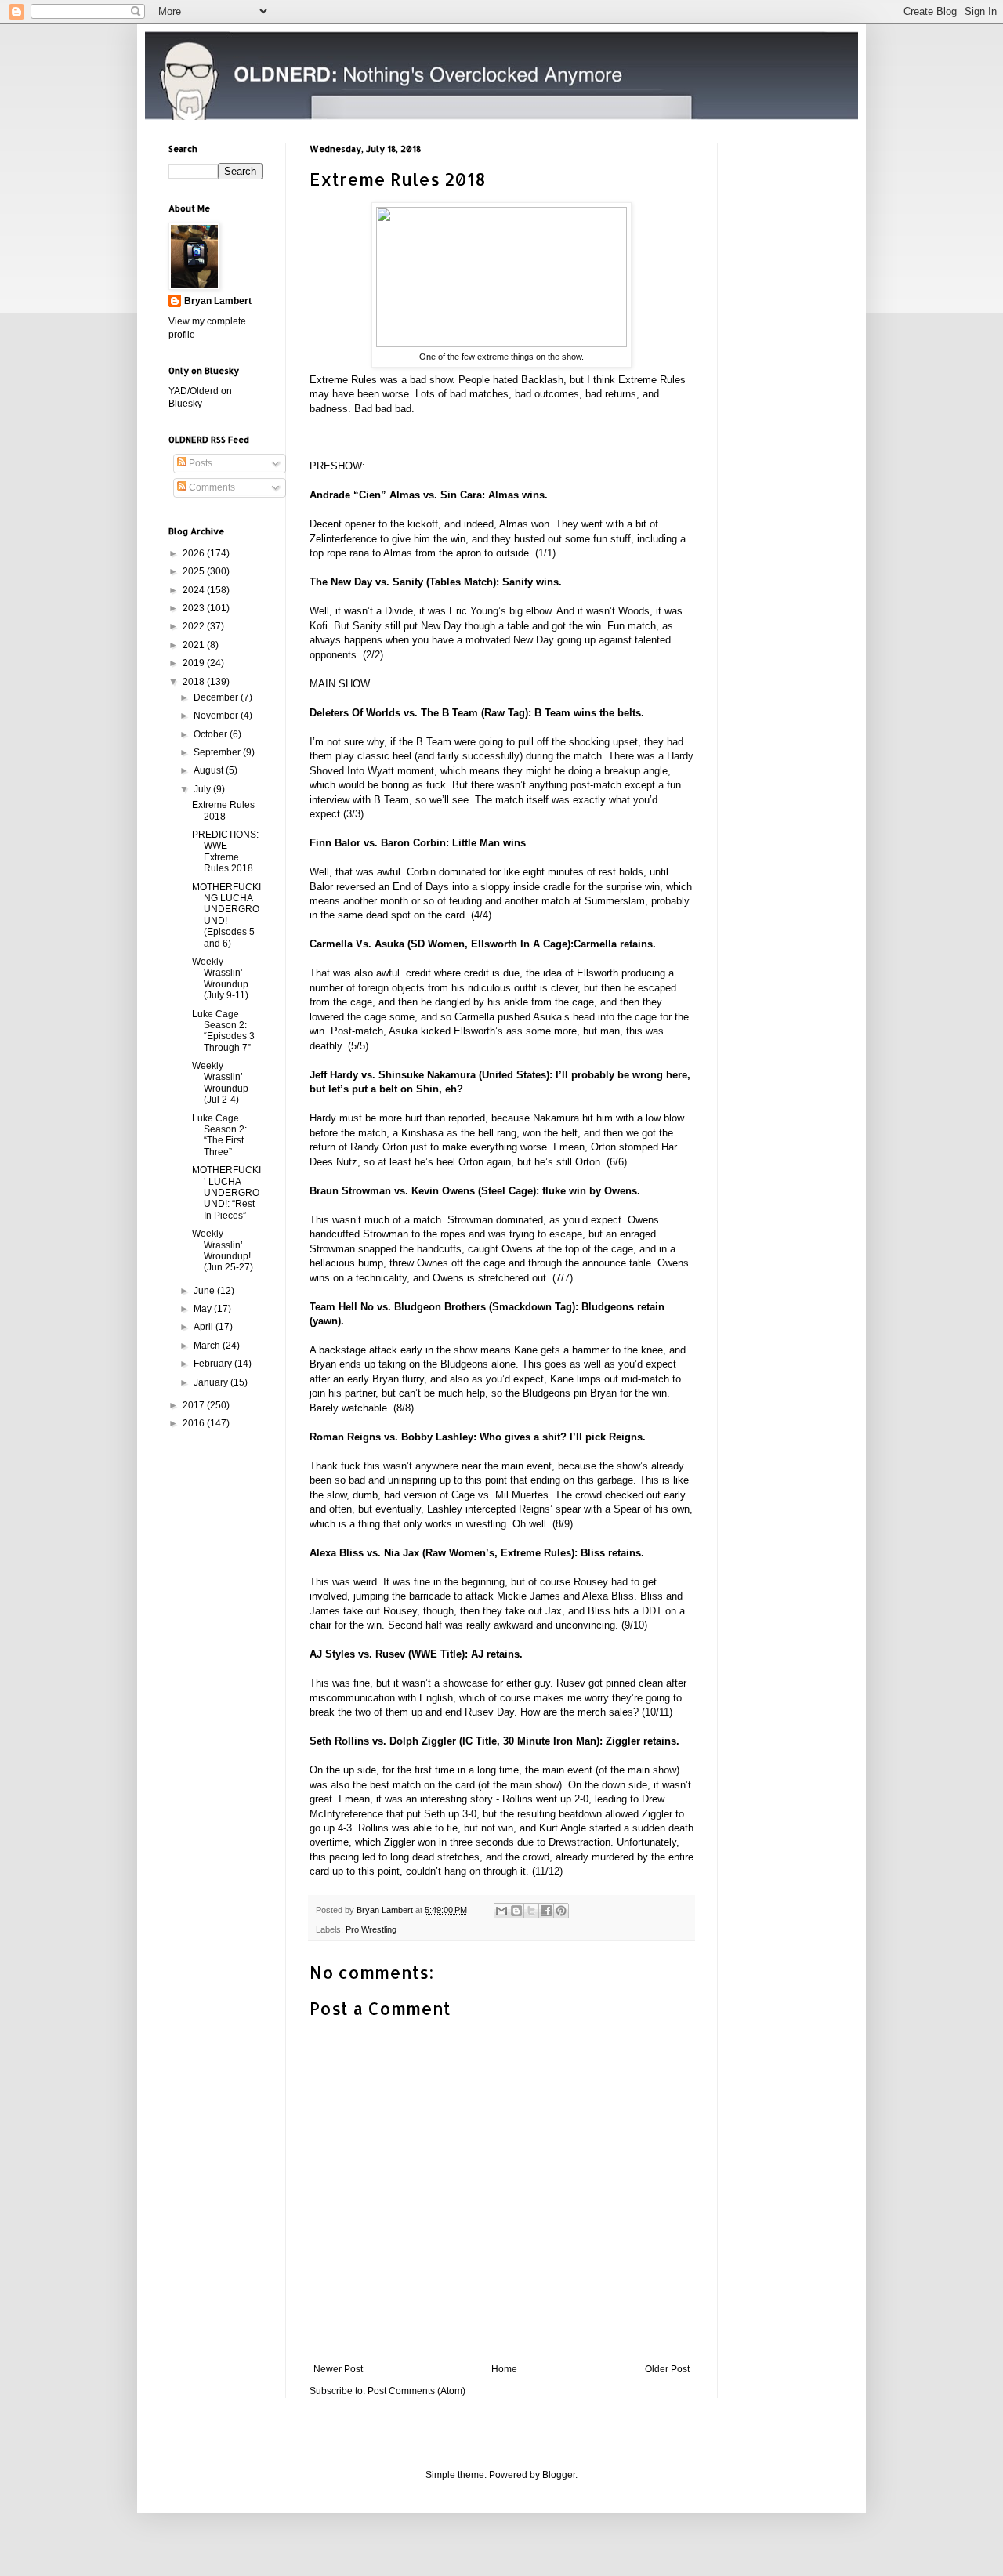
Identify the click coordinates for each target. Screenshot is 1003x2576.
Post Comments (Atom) (416, 2391)
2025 (195, 571)
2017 (195, 1405)
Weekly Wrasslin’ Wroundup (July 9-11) (220, 978)
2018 (195, 682)
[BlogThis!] (516, 1911)
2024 (195, 590)
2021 (195, 645)
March (208, 1346)
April (205, 1327)
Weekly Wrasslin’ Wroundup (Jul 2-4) (220, 1083)
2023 (195, 608)
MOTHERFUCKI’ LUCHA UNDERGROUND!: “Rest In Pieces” (226, 1193)
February (214, 1364)
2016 (195, 1423)
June (205, 1291)
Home (504, 2369)
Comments (211, 487)
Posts (199, 463)
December (217, 697)
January (212, 1382)
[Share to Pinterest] (561, 1911)
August (210, 770)
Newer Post (338, 2369)
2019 (195, 663)
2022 (195, 626)
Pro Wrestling (371, 1929)
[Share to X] (531, 1911)
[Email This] (501, 1911)
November (217, 716)
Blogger (559, 2475)
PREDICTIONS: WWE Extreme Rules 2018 (225, 851)
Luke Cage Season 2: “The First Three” (219, 1135)
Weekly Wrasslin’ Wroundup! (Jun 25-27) (223, 1250)
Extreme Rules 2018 (223, 810)
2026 (195, 553)
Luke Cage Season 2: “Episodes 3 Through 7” (223, 1031)
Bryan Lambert (218, 301)
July (203, 789)
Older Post (667, 2369)
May (204, 1309)
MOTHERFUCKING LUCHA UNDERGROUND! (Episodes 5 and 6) (226, 915)
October (212, 734)
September (218, 752)
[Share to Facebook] (546, 1911)
